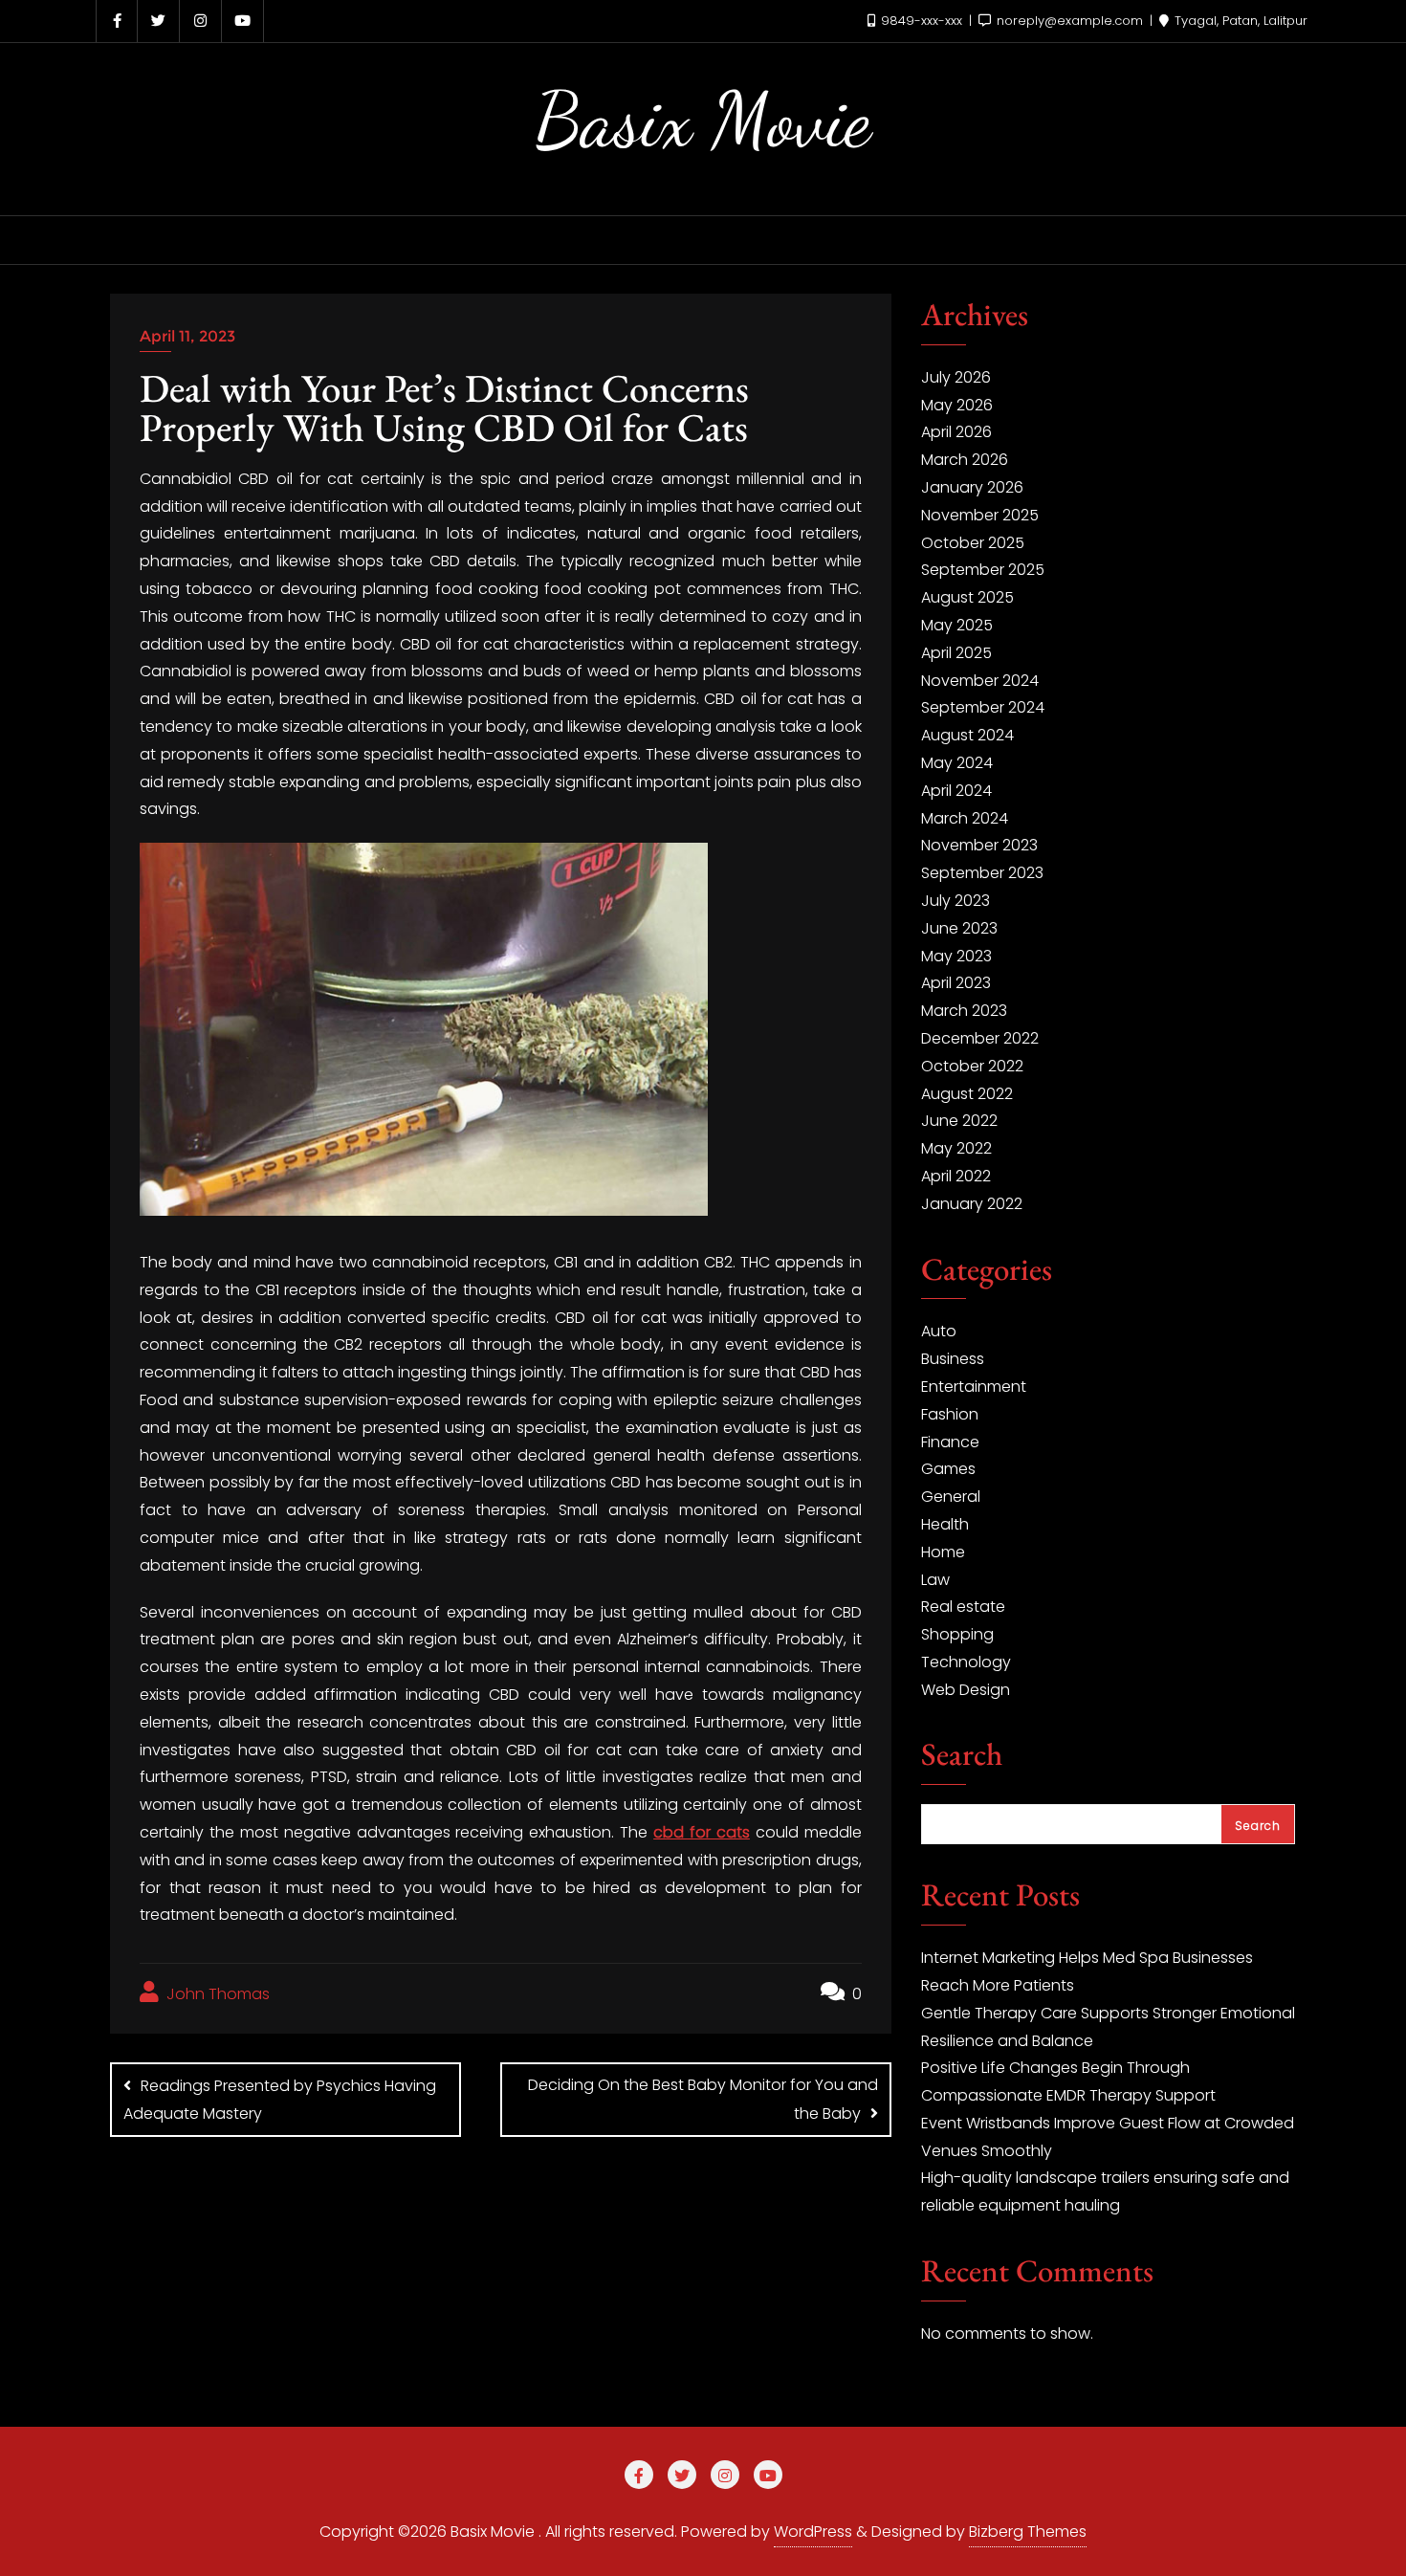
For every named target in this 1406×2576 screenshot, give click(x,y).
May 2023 (956, 956)
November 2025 (980, 515)
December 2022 (980, 1038)
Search (962, 1757)
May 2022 (956, 1148)
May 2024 (957, 763)
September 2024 (983, 707)
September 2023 (982, 873)
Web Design (966, 1690)
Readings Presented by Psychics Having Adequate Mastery (280, 2100)
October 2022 (972, 1066)
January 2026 (972, 487)
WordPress (813, 2532)
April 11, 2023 (187, 336)
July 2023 (956, 901)
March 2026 (965, 460)
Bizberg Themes (1028, 2532)
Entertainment (974, 1387)
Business (953, 1359)
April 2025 (956, 653)
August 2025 (967, 597)
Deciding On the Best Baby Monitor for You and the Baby (703, 2099)
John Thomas (216, 1994)
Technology (966, 1662)
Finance (950, 1442)
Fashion (950, 1414)
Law (935, 1580)
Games (948, 1469)
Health (945, 1524)
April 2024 (956, 791)
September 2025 (983, 570)
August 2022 (967, 1094)
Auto (939, 1331)
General (951, 1497)
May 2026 (957, 405)
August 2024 (967, 735)
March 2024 (965, 818)
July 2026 (956, 377)
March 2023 (964, 1011)
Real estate (963, 1607)
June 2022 (959, 1121)
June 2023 (959, 928)
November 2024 (980, 681)
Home (943, 1552)
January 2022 (972, 1204)
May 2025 (957, 625)
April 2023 (956, 983)
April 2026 (956, 432)
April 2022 (956, 1176)
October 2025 (973, 543)
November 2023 (979, 845)
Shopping (957, 1634)
